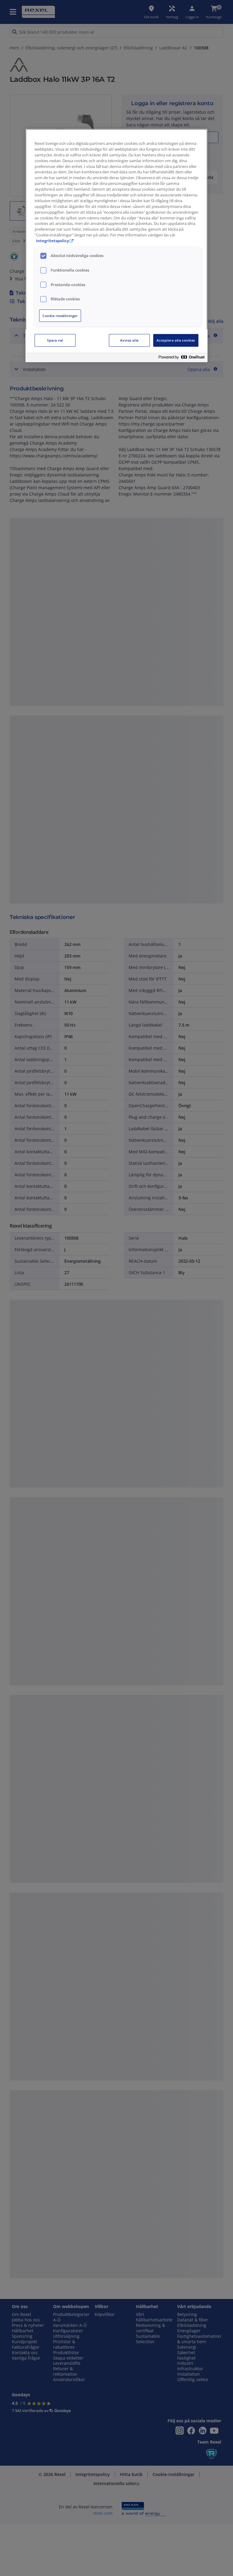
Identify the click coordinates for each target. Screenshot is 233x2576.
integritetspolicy (52, 241)
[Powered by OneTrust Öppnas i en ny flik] (181, 358)
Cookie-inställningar (60, 316)
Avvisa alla (129, 340)
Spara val (55, 340)
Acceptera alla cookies (176, 340)
